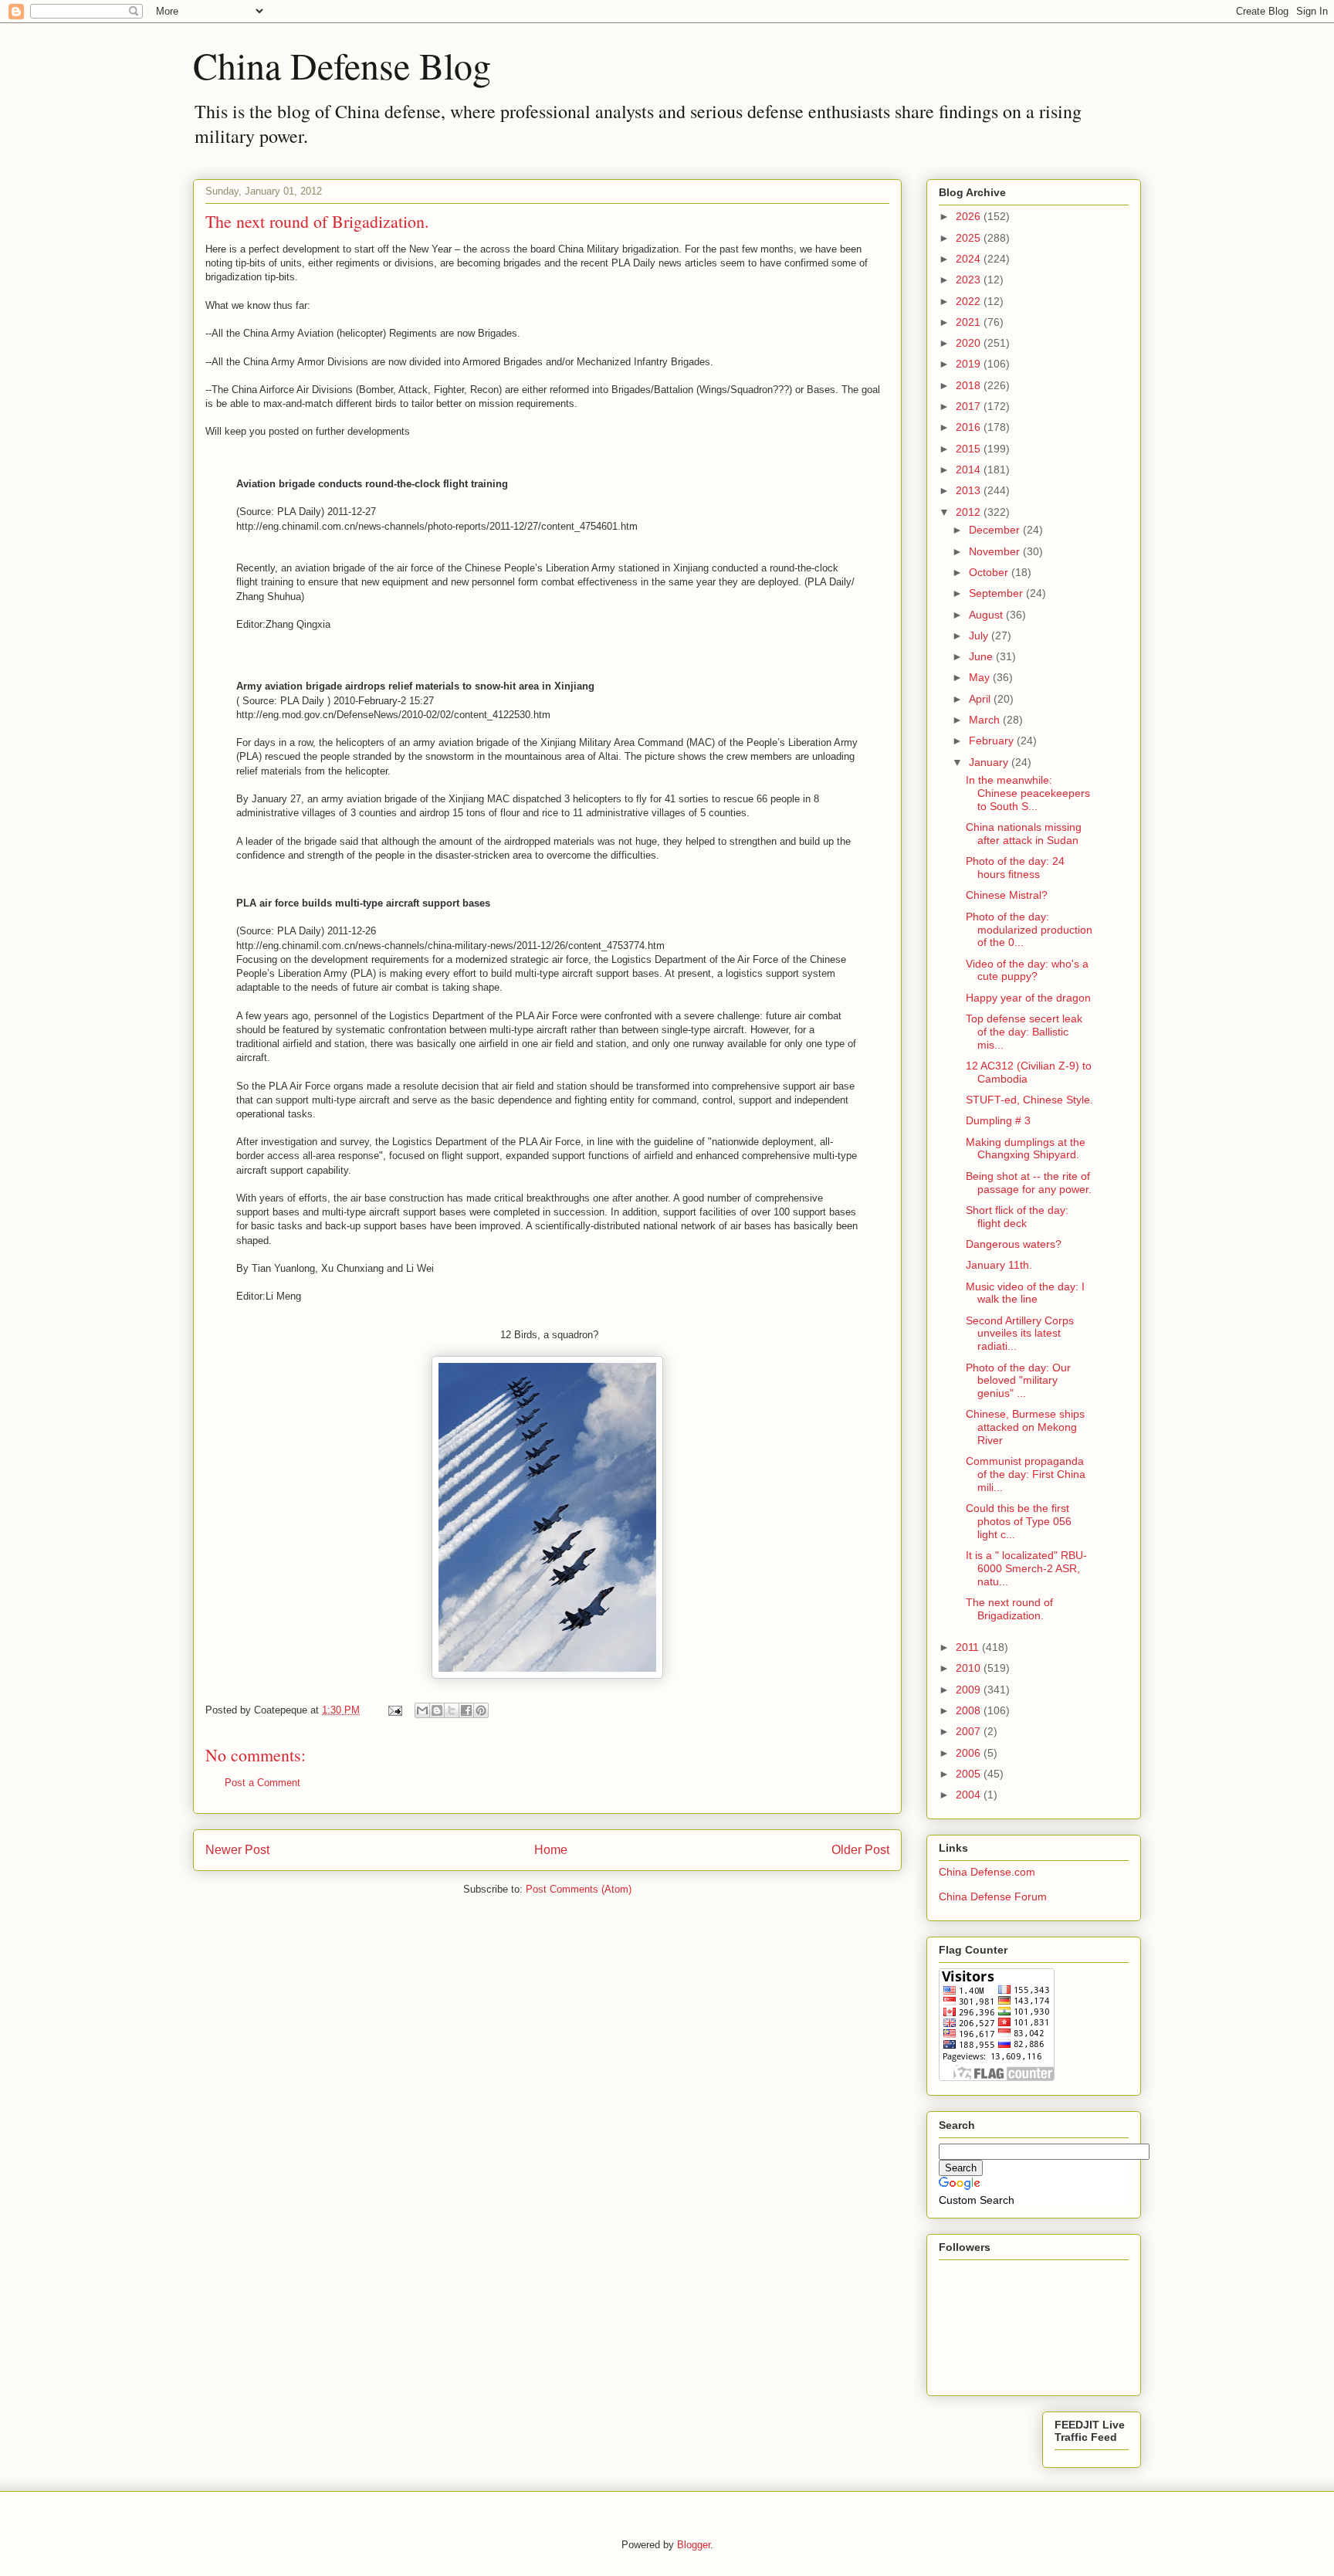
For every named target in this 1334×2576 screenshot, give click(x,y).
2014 (970, 469)
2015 (970, 449)
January (990, 762)
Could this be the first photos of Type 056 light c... (1019, 1521)
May (981, 677)
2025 (970, 238)
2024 (970, 259)
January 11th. (999, 1265)
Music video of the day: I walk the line (1025, 1293)
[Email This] (422, 1710)
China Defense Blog (342, 65)
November (996, 551)
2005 (970, 1774)
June (982, 656)
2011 (969, 1647)
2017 (970, 406)
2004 (970, 1795)
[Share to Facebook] (466, 1710)
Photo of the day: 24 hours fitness (1015, 868)
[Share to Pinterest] (481, 1710)
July (980, 636)
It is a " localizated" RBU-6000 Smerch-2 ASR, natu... (1026, 1568)
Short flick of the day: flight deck (1017, 1217)
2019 (970, 364)
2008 (970, 1710)
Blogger (694, 2545)
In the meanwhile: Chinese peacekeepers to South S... (1028, 793)
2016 (970, 427)
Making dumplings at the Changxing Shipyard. (1026, 1149)
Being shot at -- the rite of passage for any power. (1029, 1183)
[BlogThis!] (437, 1710)
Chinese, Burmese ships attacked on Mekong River (1025, 1427)
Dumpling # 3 (998, 1120)
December (996, 530)
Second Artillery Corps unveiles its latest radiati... (1020, 1334)
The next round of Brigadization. (1009, 1609)
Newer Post (237, 1850)
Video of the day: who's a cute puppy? (1027, 970)
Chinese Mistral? (1007, 895)
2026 (970, 216)
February (993, 741)
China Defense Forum (993, 1896)
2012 (970, 512)
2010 (970, 1668)
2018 (970, 385)
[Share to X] (452, 1710)
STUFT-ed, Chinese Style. (1029, 1100)
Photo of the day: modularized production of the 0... (1029, 930)
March (986, 720)
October (990, 572)
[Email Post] (394, 1710)
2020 (970, 343)
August (987, 615)
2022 (970, 301)
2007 (970, 1731)
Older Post (860, 1850)
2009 (970, 1690)
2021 (970, 322)
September (997, 593)
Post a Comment (262, 1783)
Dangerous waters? (1014, 1244)
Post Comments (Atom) (579, 1889)
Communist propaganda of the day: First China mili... (1026, 1474)
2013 (970, 490)
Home (551, 1850)
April (981, 699)
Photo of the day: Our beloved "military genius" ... (1018, 1381)
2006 (970, 1753)
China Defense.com (987, 1872)
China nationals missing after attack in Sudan (1024, 834)
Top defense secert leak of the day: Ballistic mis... (1024, 1032)
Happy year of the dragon (1028, 998)
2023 (970, 280)
